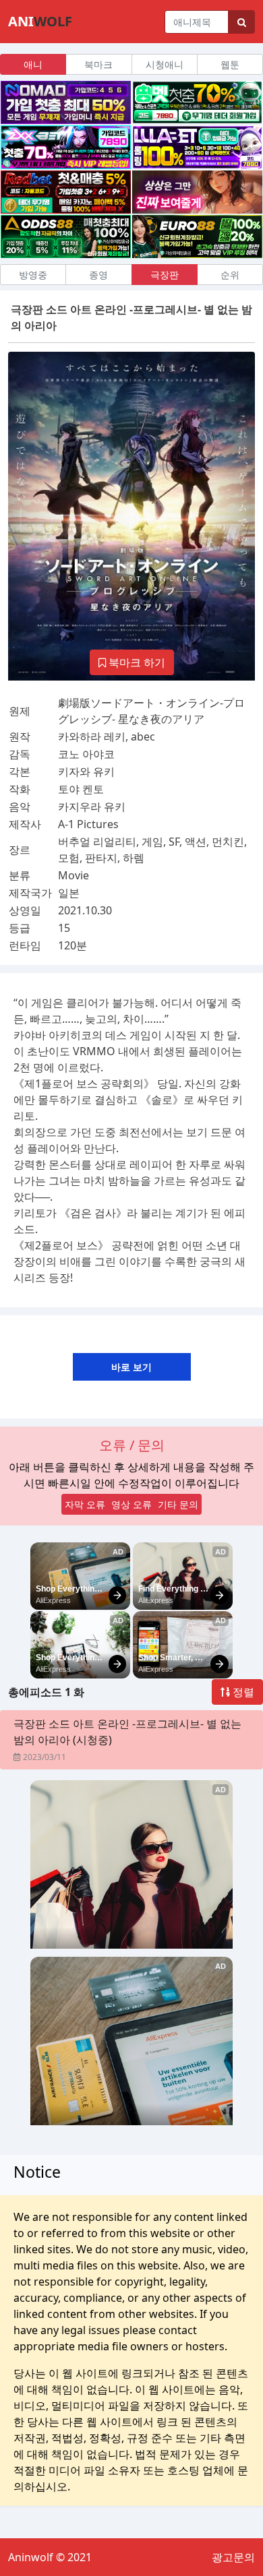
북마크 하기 (136, 662)
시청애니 (165, 64)
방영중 (33, 275)
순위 (230, 275)
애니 (33, 64)
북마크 (98, 64)
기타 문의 (178, 1504)
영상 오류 (131, 1504)
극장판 (165, 275)
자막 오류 (85, 1504)
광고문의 (233, 2557)
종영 (98, 275)
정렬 (242, 1692)
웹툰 (230, 64)
